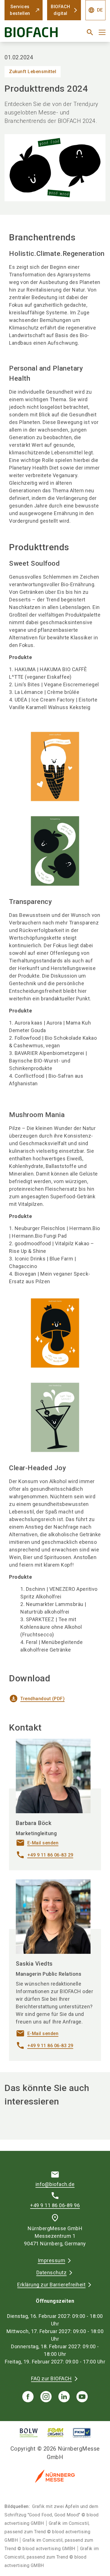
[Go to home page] (37, 34)
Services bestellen (20, 10)
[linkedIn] (64, 2397)
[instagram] (46, 2397)
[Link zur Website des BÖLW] (29, 2433)
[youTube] (82, 2397)
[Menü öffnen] (102, 32)
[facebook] (28, 2397)
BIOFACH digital (60, 10)
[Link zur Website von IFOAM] (56, 2433)
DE (95, 10)
